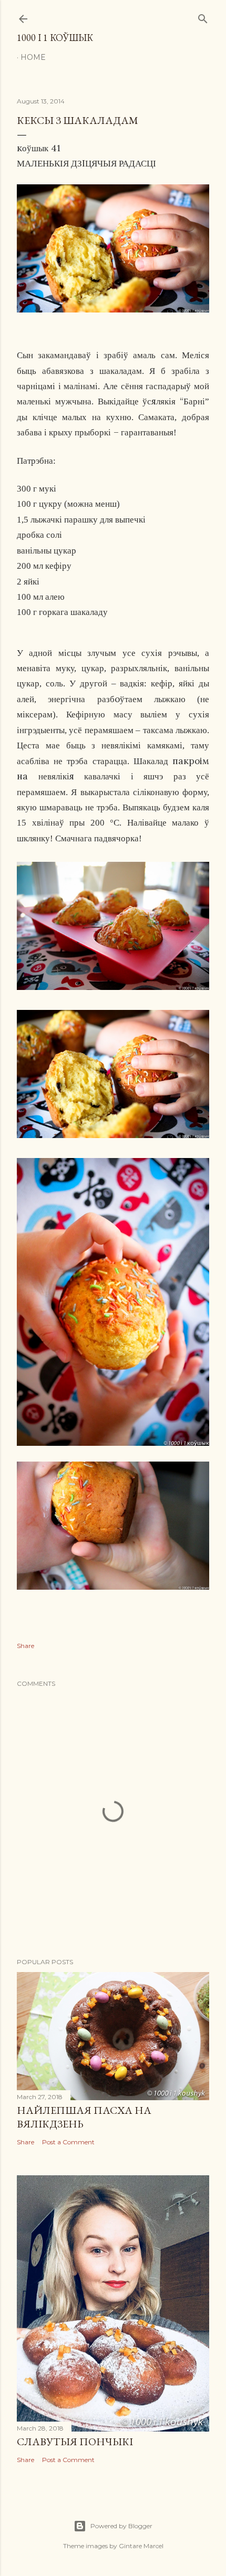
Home (33, 57)
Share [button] (25, 1646)
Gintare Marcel (141, 2546)
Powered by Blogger (121, 2526)
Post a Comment (68, 2142)
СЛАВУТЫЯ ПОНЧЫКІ (75, 2442)
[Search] (203, 17)
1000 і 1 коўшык (55, 38)
